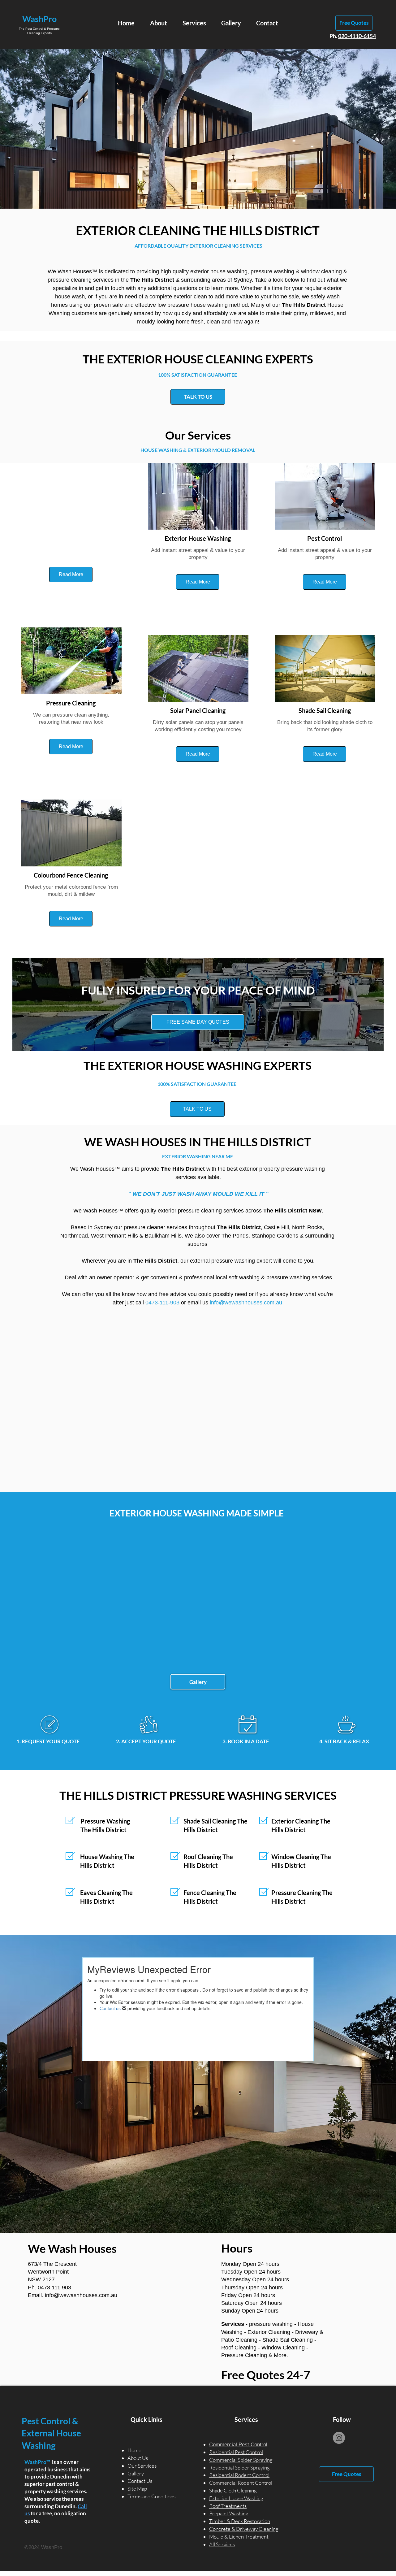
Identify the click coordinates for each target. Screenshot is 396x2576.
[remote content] (198, 1402)
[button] (71, 575)
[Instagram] (339, 2438)
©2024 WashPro (43, 2547)
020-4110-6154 (357, 36)
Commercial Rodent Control (241, 2483)
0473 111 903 (54, 2288)
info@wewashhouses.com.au (81, 2295)
